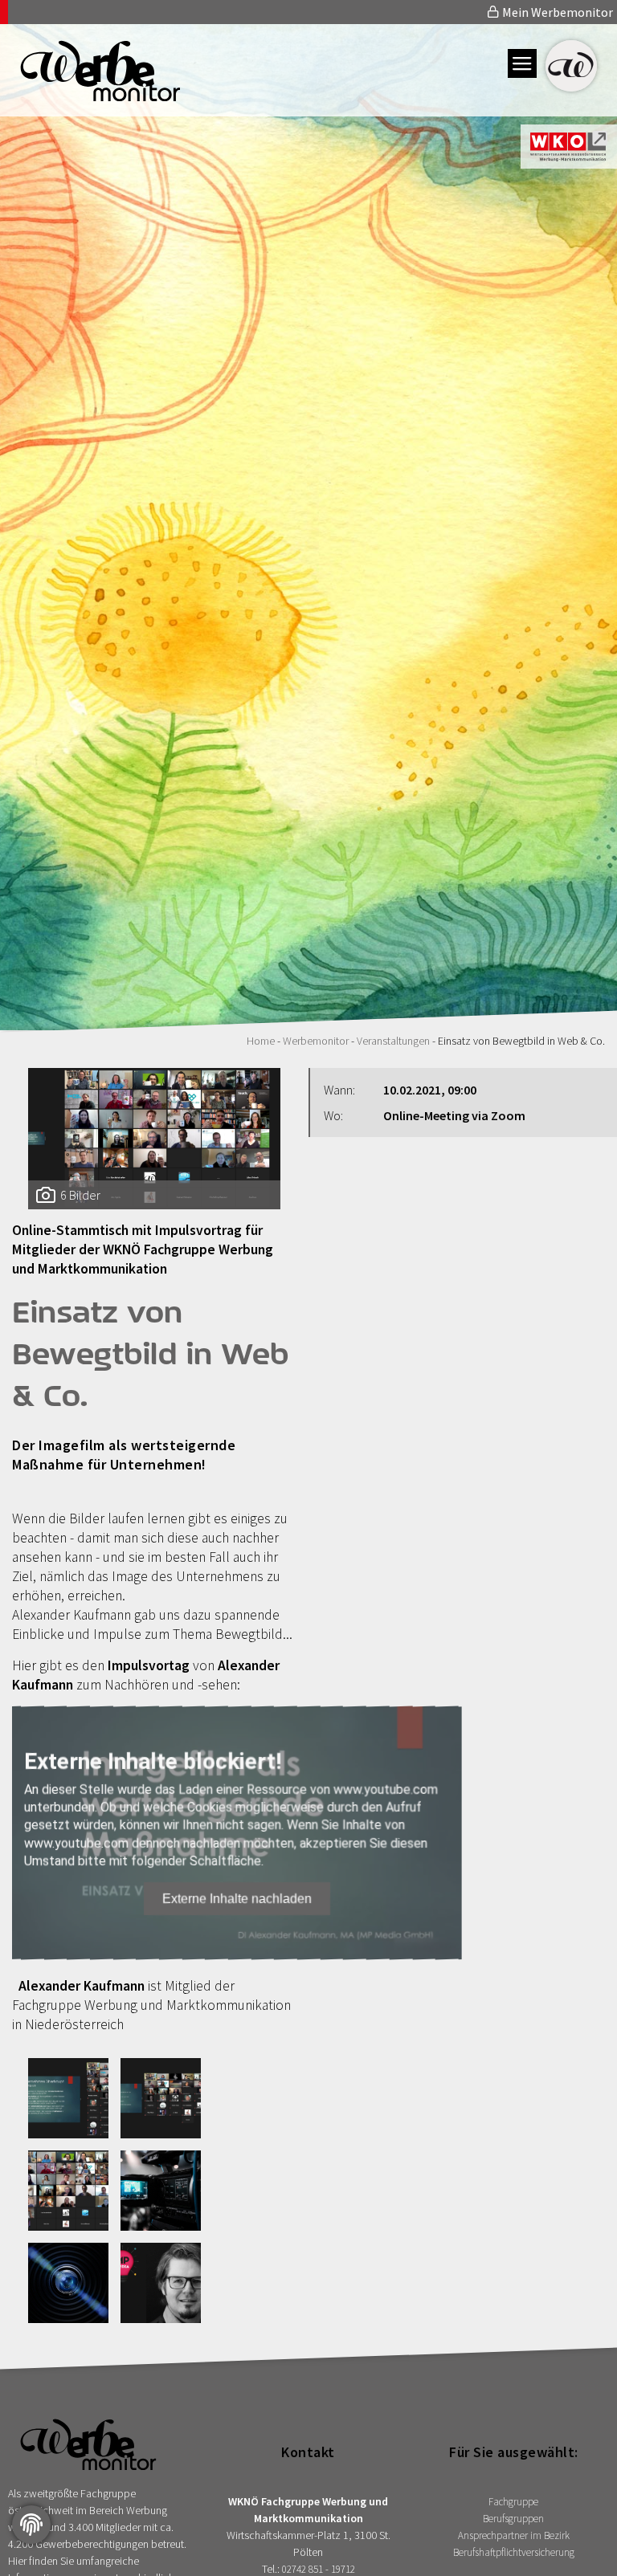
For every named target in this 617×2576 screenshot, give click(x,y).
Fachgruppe (513, 2502)
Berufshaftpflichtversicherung (514, 2552)
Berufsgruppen (513, 2519)
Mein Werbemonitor (556, 12)
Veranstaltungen (393, 1041)
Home (261, 1041)
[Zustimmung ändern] (31, 2525)
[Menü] (522, 63)
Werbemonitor (316, 1041)
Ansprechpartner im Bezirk (514, 2535)
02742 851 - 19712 (319, 2569)
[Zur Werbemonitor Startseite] (90, 96)
